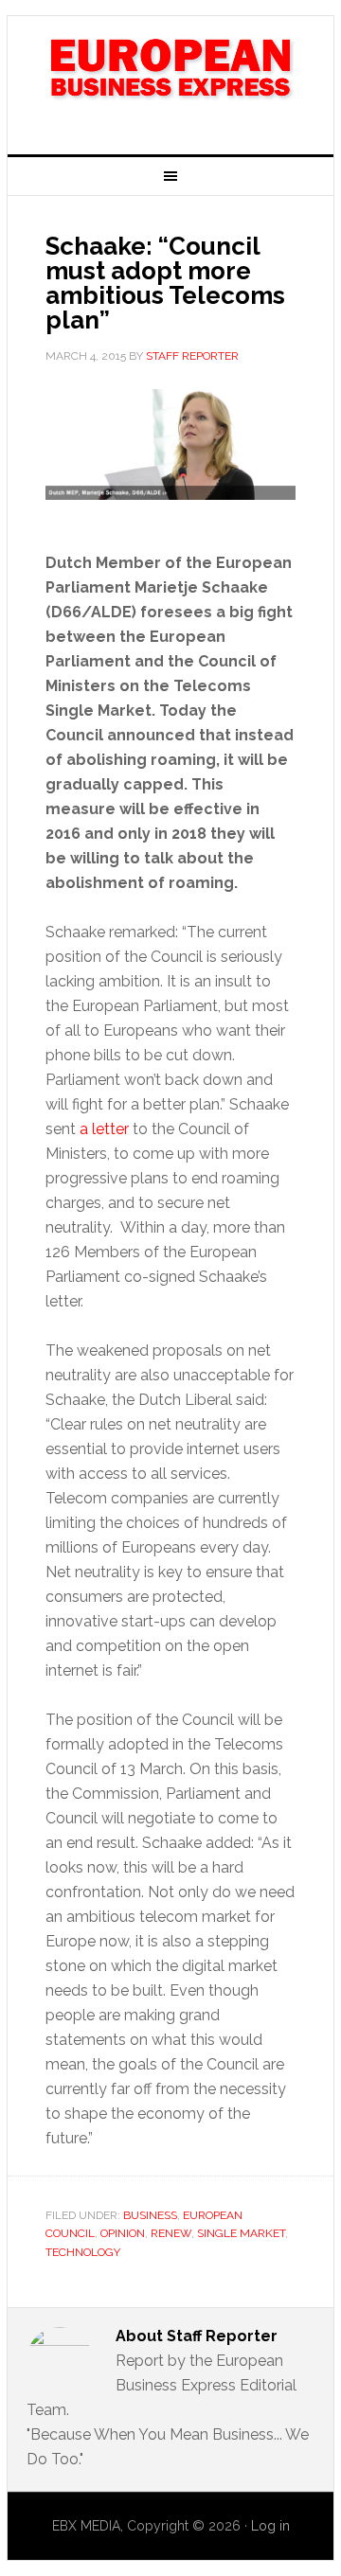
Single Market (241, 2233)
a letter (104, 1129)
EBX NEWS (170, 78)
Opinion (123, 2233)
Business (150, 2215)
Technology (83, 2252)
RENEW (171, 2233)
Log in (270, 2526)
